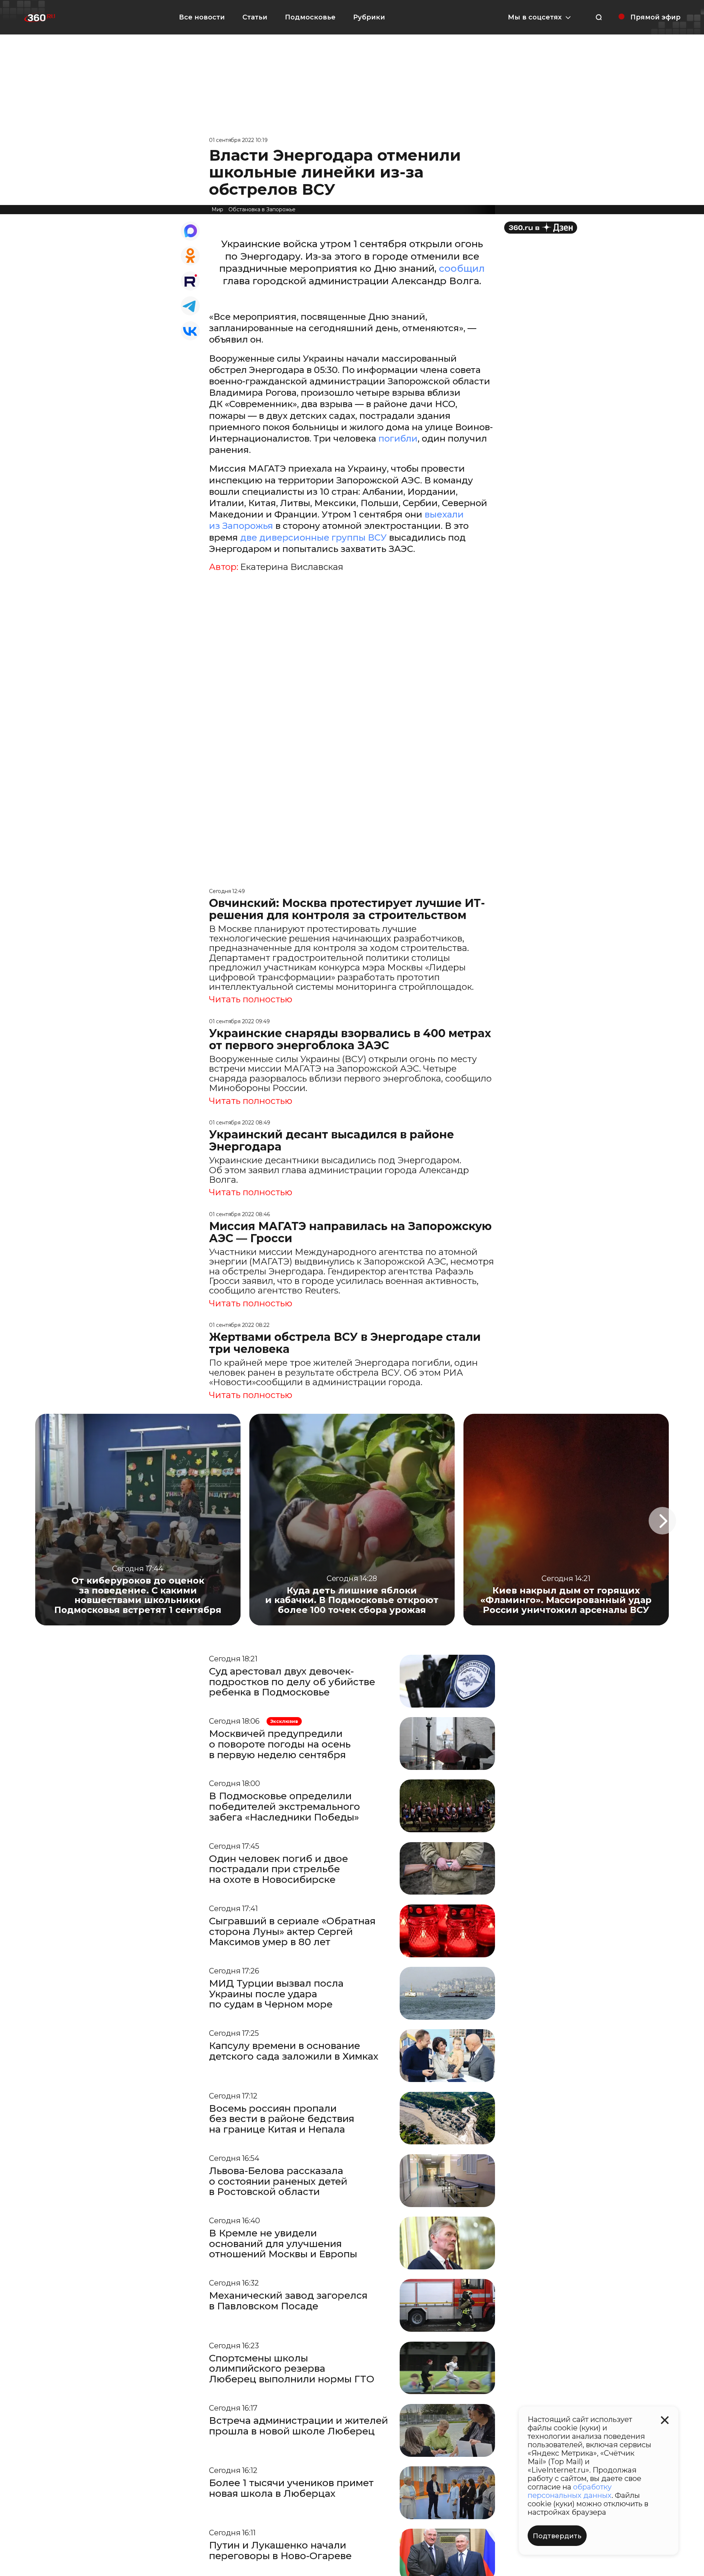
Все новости (202, 17)
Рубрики (369, 17)
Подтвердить (557, 2536)
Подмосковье (310, 17)
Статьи (255, 17)
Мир (217, 209)
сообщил (462, 268)
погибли (398, 438)
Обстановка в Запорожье (262, 209)
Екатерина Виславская (292, 567)
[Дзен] (541, 228)
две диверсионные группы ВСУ (313, 537)
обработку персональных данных (570, 2491)
